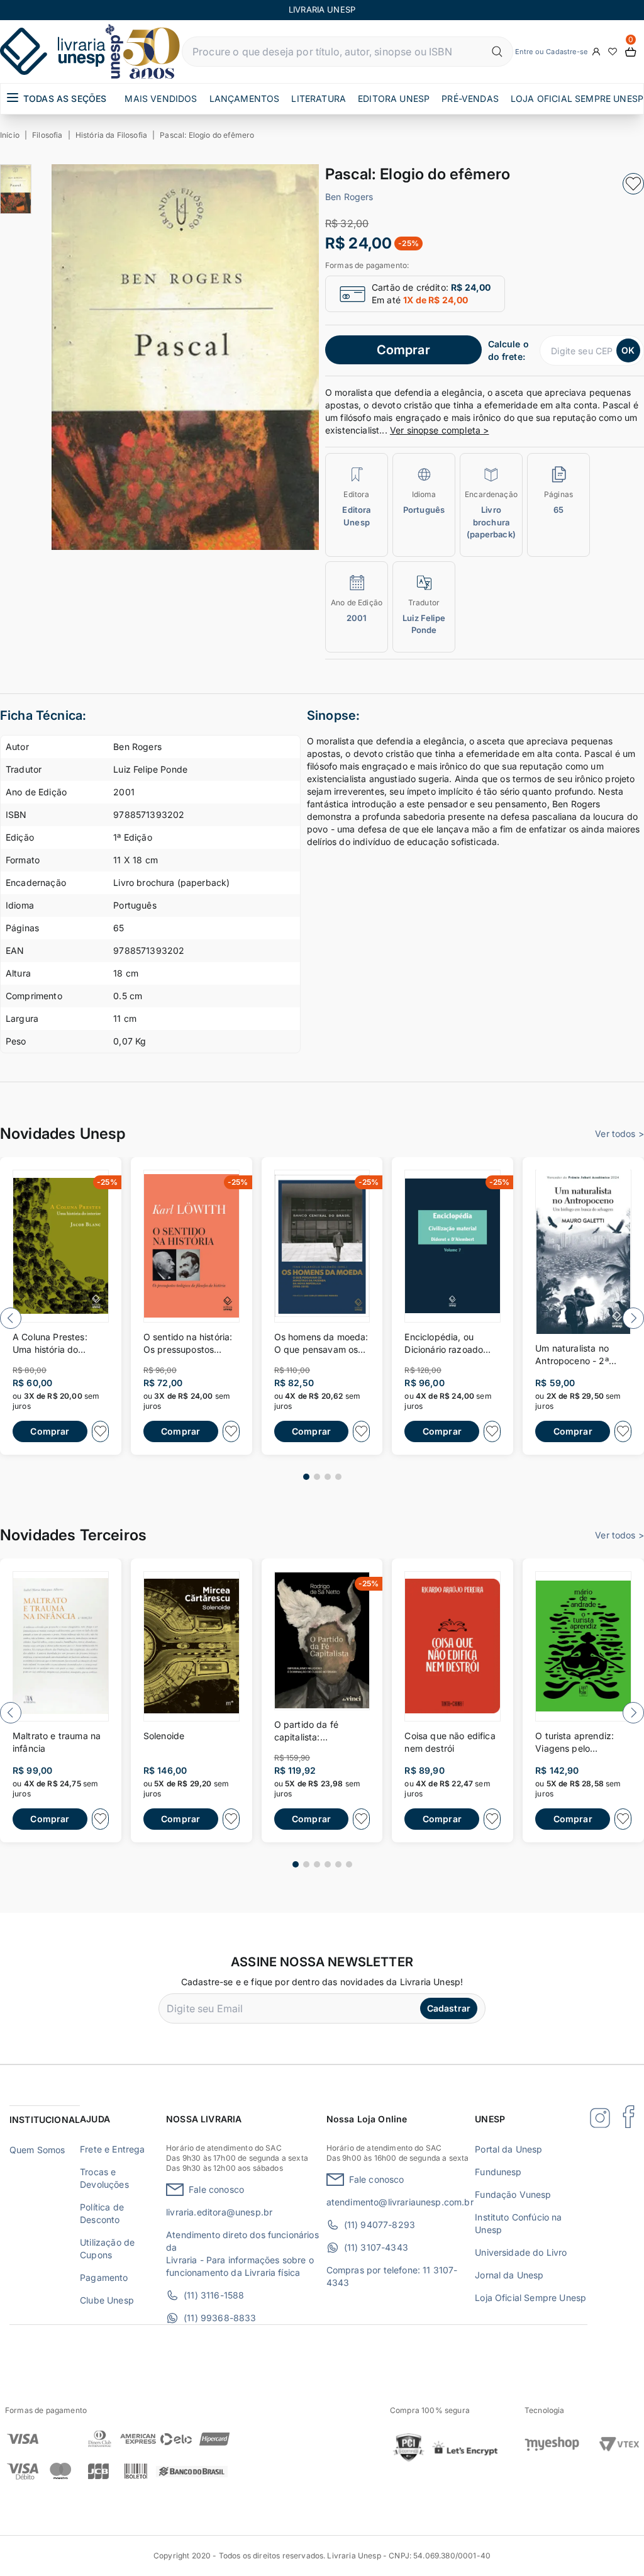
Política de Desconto (102, 2213)
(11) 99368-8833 (220, 2318)
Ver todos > (619, 1134)
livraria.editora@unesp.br (219, 2212)
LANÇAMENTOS (245, 98)
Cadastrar (449, 2008)
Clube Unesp (107, 2300)
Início (10, 135)
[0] (631, 52)
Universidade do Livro (521, 2252)
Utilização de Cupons (107, 2248)
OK (628, 350)
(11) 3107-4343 (376, 2247)
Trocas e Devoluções (104, 2178)
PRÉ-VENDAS (470, 98)
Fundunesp (498, 2172)
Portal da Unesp (508, 2149)
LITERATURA (319, 98)
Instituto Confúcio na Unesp (518, 2223)
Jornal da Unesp (509, 2275)
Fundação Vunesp (513, 2194)
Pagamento (104, 2277)
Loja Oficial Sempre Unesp (530, 2298)
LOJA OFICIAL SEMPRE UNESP (577, 98)
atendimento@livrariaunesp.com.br (400, 2202)
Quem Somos (37, 2150)
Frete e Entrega (112, 2149)
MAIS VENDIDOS (161, 98)
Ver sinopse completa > (440, 430)
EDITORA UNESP (394, 98)
